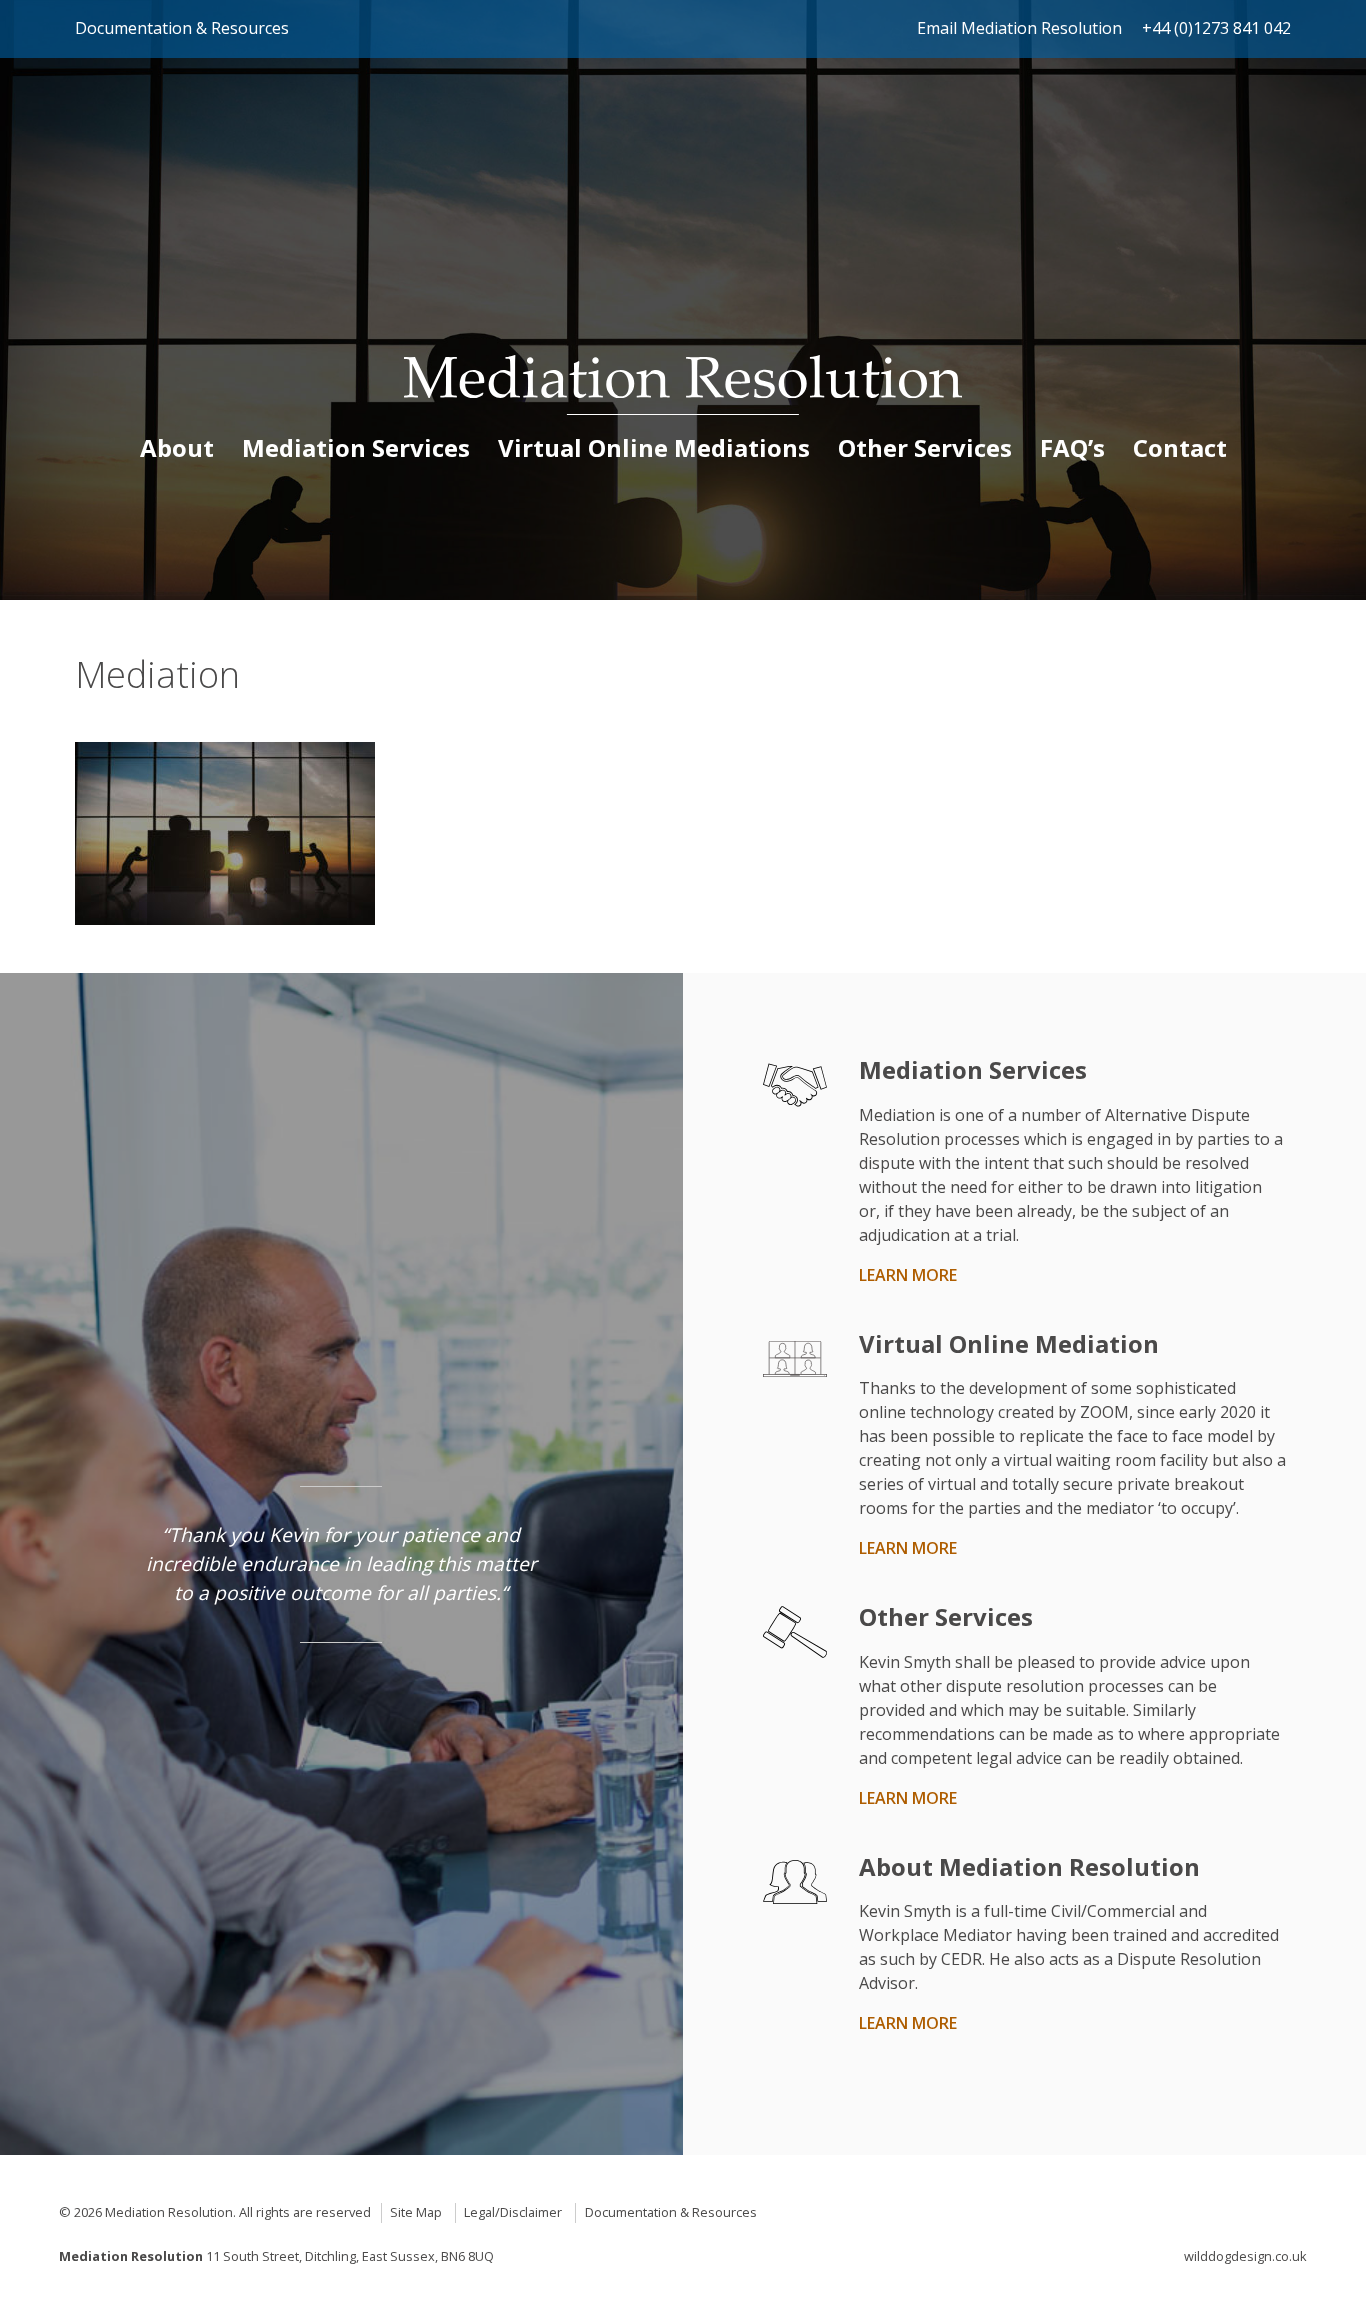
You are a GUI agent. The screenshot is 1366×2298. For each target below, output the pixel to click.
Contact (1180, 447)
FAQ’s (1072, 447)
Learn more (908, 1275)
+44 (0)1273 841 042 (1216, 28)
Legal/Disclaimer (513, 2212)
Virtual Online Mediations (654, 447)
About (177, 447)
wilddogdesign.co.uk (1245, 2256)
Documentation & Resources (182, 28)
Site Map (416, 2212)
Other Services (925, 447)
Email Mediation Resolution (1019, 28)
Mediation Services (356, 447)
